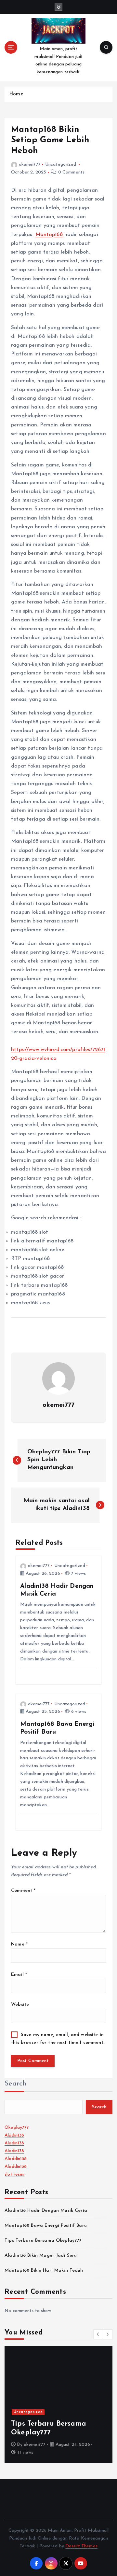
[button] (98, 2334)
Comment (23, 1891)
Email (19, 1975)
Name (19, 1944)
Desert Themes (81, 2546)
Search (16, 2084)
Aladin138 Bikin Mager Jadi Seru (41, 2256)
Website (20, 2005)
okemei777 (30, 165)
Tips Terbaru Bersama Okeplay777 (43, 2241)
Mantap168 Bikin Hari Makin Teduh (44, 2271)
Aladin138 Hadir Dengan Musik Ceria (46, 2211)
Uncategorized (61, 165)
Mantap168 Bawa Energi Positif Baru (46, 2226)
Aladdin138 (16, 2159)
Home (16, 94)
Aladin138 (14, 2135)
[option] (58, 2404)
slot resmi (14, 2174)
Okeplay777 (17, 2128)
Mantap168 (49, 235)
